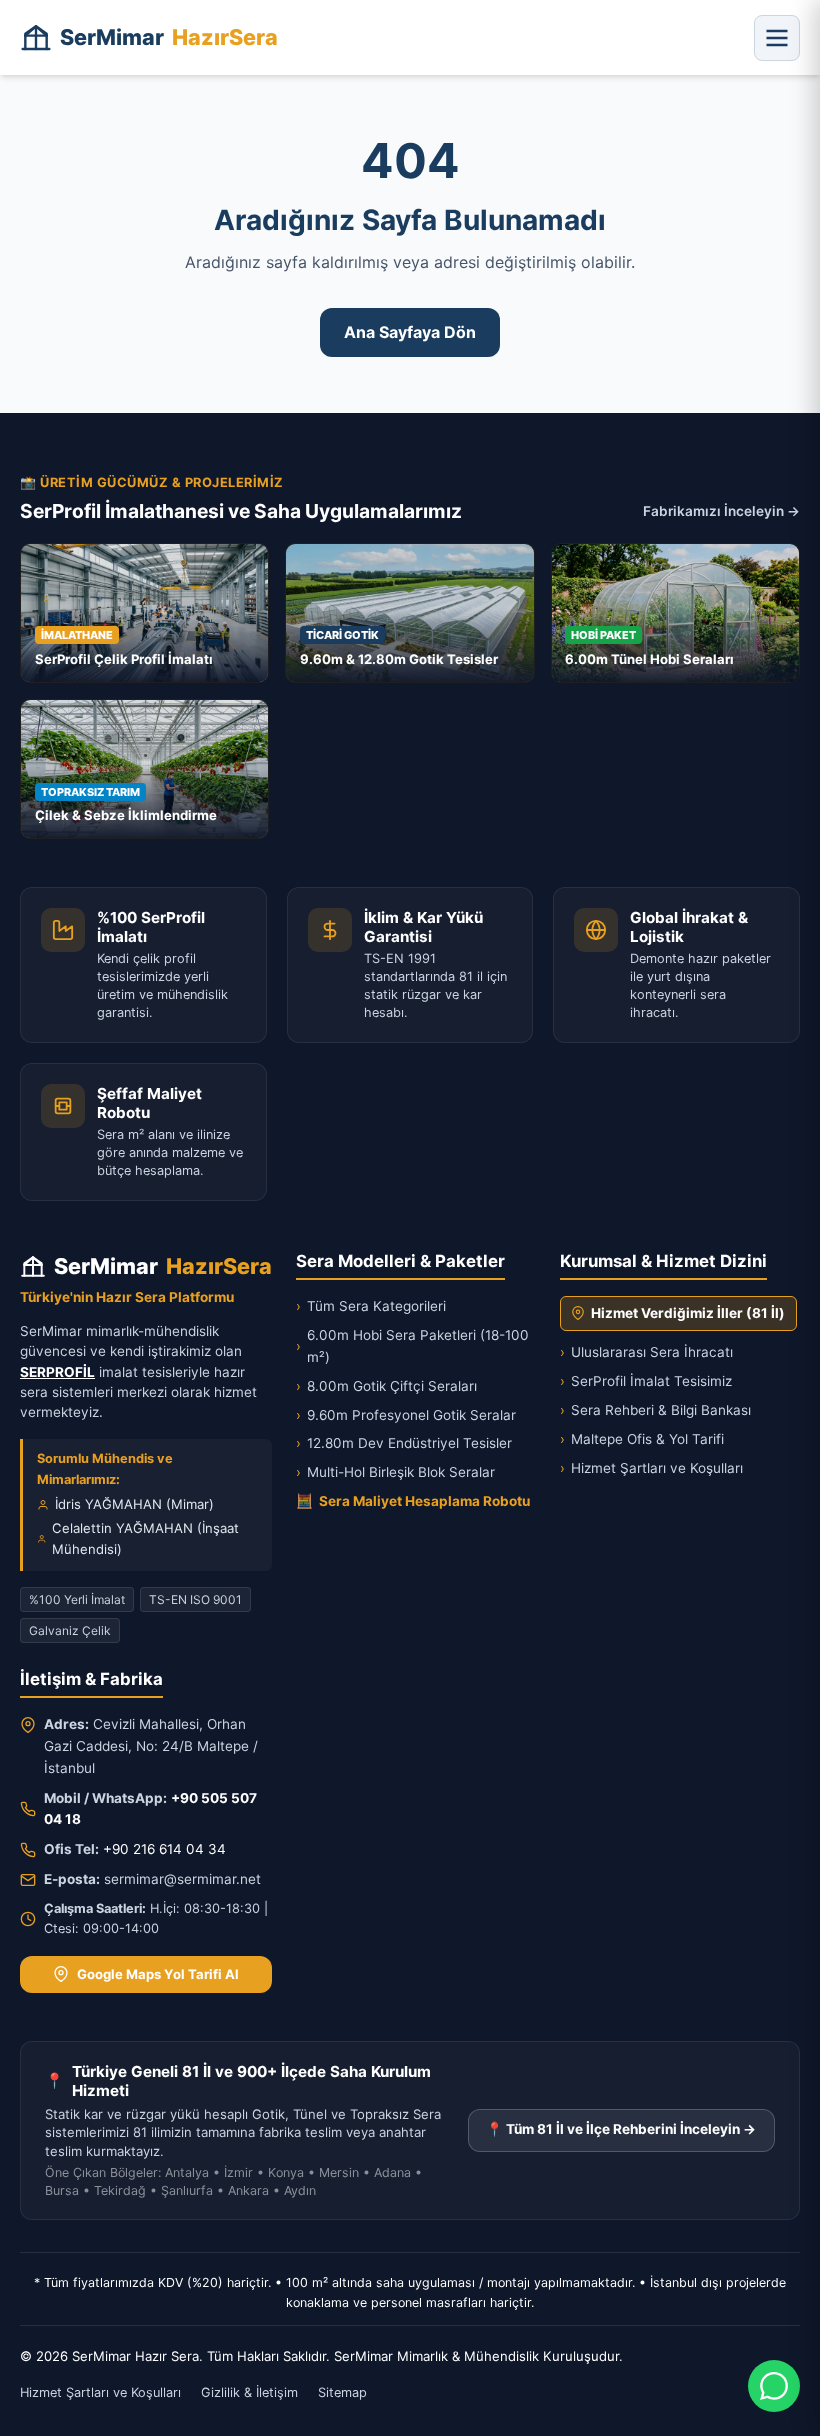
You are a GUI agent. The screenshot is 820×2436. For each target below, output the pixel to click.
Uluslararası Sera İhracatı (646, 1352)
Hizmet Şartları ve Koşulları (651, 1468)
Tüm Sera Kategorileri (371, 1306)
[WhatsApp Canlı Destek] (774, 2386)
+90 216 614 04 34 (164, 1849)
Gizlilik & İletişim (249, 2392)
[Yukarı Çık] (44, 2408)
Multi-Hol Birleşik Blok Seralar (395, 1472)
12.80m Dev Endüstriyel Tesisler (404, 1443)
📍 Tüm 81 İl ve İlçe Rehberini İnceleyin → (621, 2129)
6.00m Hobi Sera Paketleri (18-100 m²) (412, 1346)
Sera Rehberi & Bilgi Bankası (655, 1410)
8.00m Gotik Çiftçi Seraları (386, 1386)
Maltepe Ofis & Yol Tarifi (642, 1439)
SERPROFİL (57, 1372)
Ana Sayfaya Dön (410, 332)
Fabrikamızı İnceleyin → (721, 511)
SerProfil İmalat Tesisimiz (646, 1381)
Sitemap (342, 2392)
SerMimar (169, 37)
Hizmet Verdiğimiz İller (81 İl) (688, 1313)
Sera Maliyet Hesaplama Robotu (413, 1501)
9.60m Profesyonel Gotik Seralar (406, 1415)
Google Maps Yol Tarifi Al (158, 1974)
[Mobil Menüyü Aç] (777, 38)
